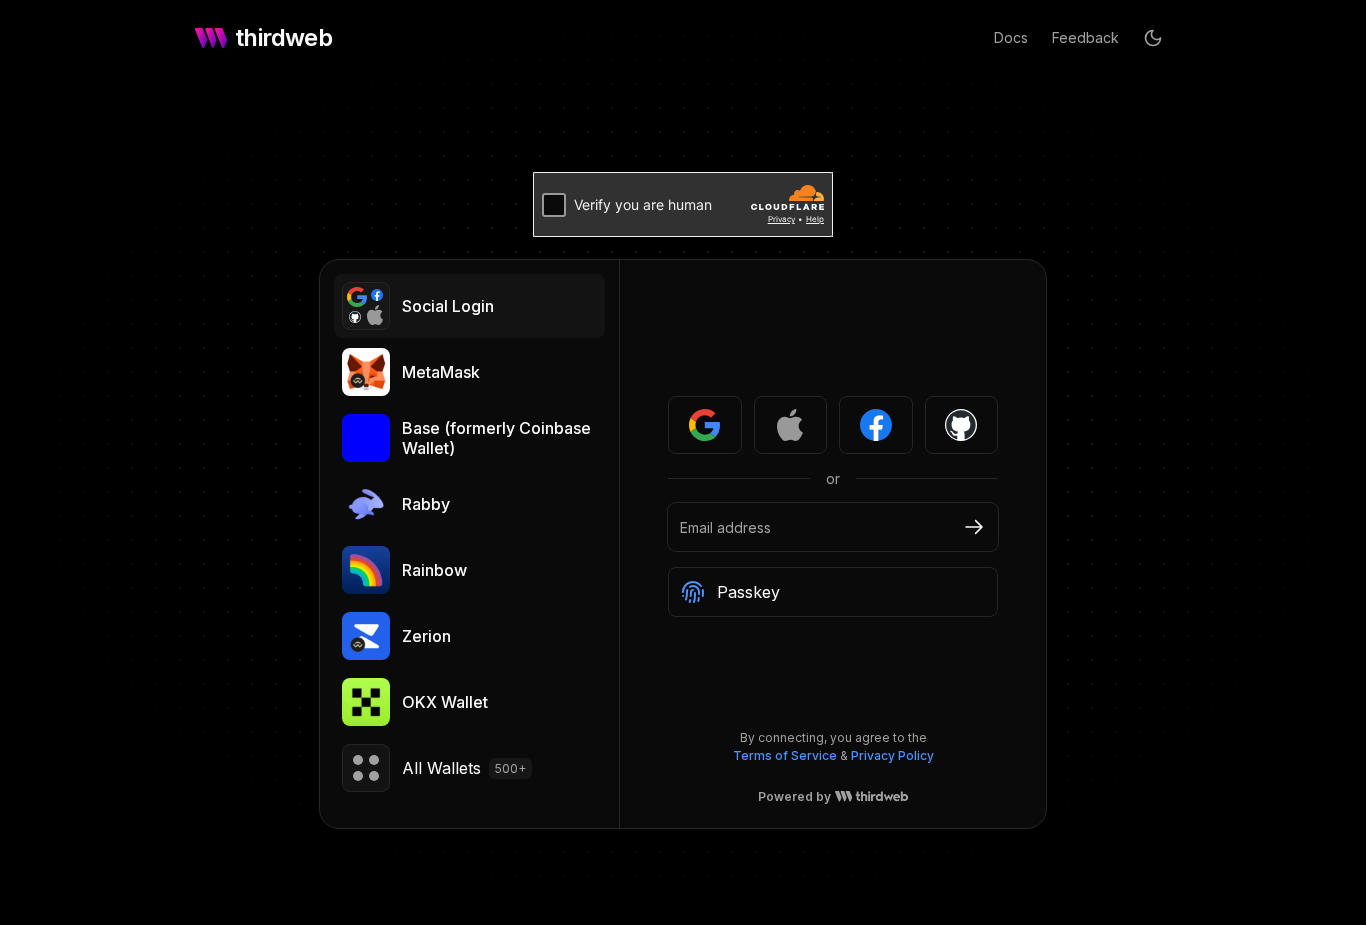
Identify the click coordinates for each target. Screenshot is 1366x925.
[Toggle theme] (1153, 38)
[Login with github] (962, 425)
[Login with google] (705, 425)
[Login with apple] (791, 425)
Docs (1011, 37)
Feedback (1085, 37)
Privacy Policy (892, 755)
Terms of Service (785, 755)
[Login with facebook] (876, 425)
